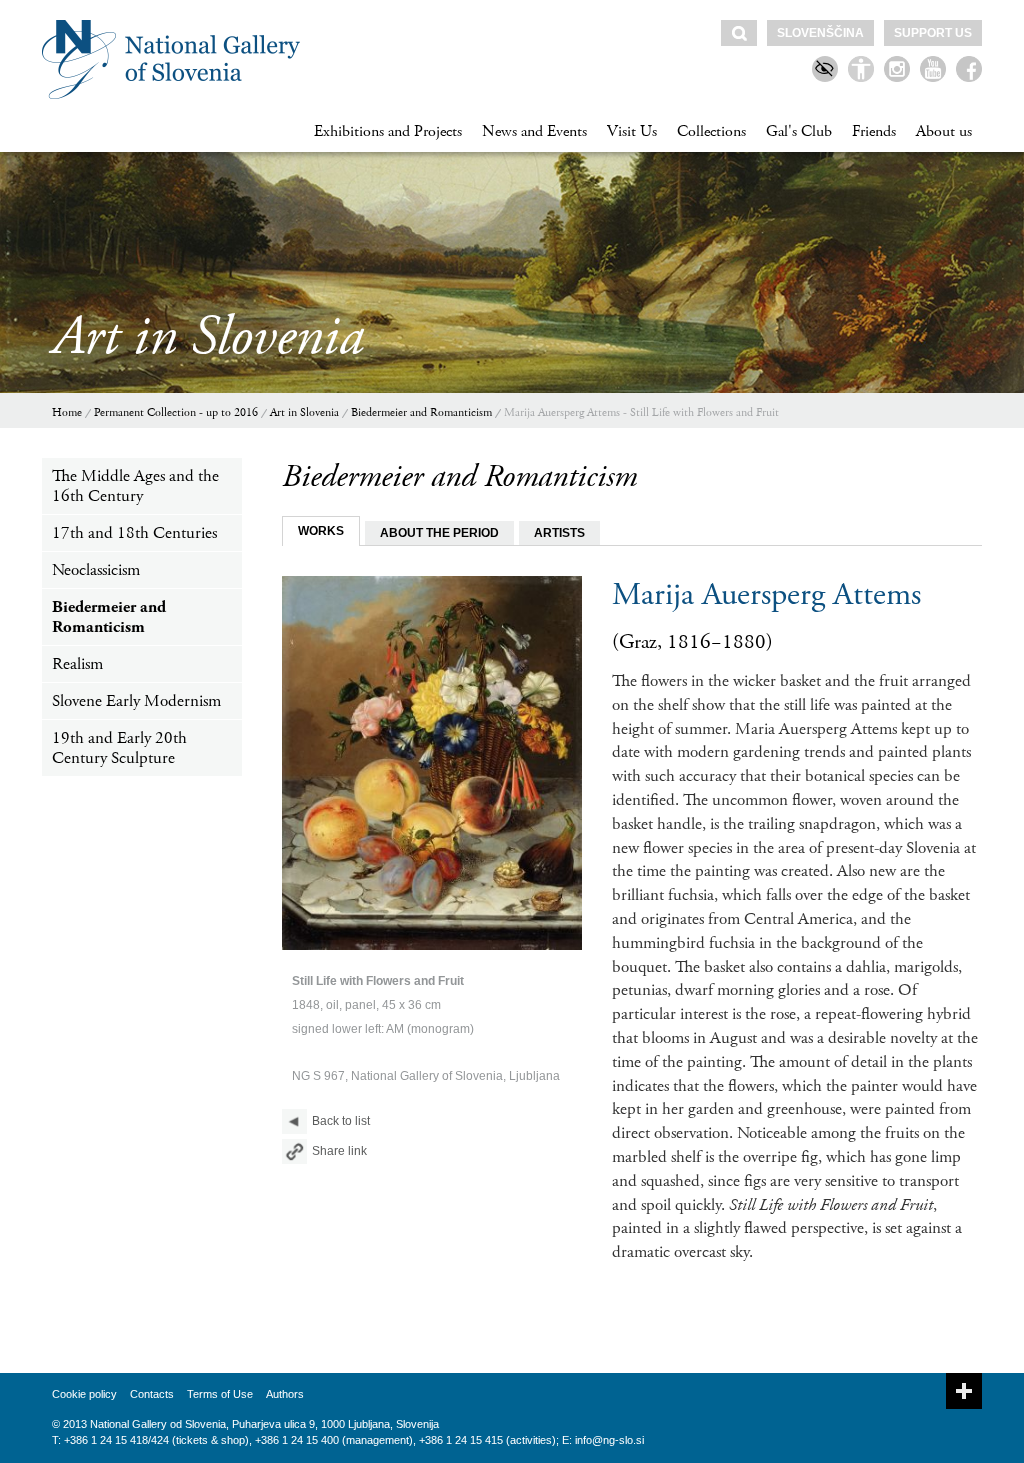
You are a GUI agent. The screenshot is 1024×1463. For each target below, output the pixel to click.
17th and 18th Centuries (134, 533)
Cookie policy (84, 1394)
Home (67, 412)
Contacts (152, 1394)
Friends (874, 131)
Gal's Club (799, 131)
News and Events (534, 131)
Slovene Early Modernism (136, 701)
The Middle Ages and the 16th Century (135, 486)
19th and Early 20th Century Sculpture (119, 748)
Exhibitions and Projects (388, 131)
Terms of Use (220, 1394)
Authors (285, 1394)
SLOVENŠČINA (820, 33)
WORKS (321, 531)
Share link (339, 1151)
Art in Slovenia (304, 412)
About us (944, 131)
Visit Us (632, 131)
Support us (933, 33)
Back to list (341, 1121)
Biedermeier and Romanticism (421, 412)
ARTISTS (559, 533)
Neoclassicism (96, 570)
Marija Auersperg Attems (766, 595)
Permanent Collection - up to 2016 (176, 412)
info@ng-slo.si (609, 1440)
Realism (77, 664)
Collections (711, 131)
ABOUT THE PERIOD (439, 533)
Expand (964, 1391)
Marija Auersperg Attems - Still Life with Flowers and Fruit (641, 412)
